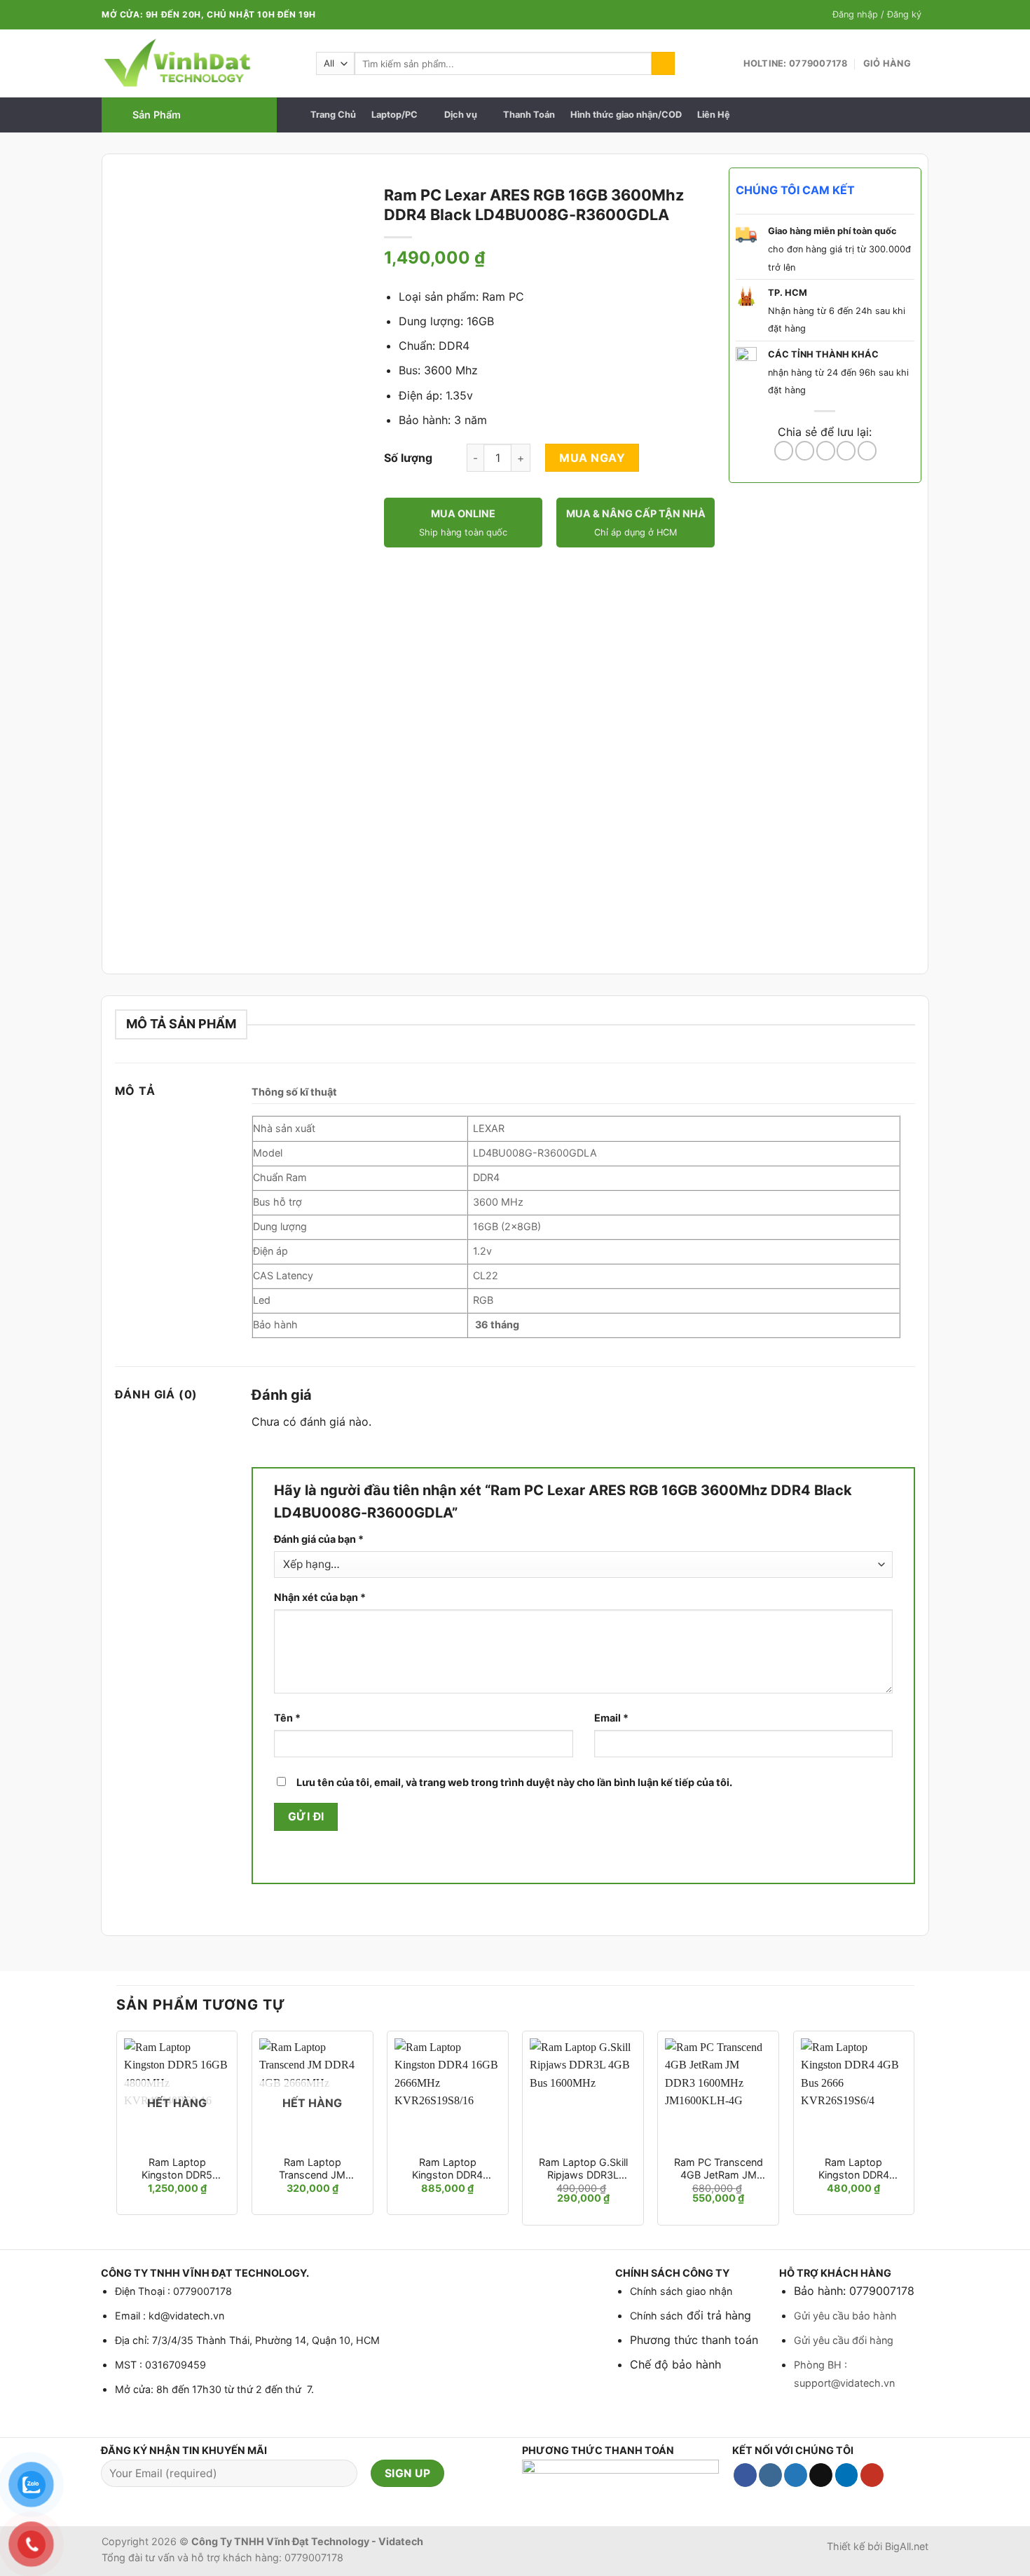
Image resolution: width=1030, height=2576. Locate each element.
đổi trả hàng (717, 2315)
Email (611, 1718)
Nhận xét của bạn (320, 1597)
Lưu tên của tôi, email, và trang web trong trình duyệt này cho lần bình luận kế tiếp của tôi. (514, 1782)
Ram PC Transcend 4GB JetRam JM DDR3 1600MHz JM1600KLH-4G (719, 2169)
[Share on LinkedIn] (867, 451)
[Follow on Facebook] (745, 2475)
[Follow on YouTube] (872, 2475)
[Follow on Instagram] (770, 2475)
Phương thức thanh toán (694, 2340)
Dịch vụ (461, 115)
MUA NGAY (592, 458)
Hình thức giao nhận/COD (626, 115)
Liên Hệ (714, 115)
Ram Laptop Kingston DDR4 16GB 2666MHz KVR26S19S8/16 (448, 2169)
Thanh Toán (529, 115)
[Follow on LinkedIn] (847, 2475)
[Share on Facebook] (784, 451)
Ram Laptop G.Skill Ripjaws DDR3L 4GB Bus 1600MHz (583, 2169)
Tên (287, 1718)
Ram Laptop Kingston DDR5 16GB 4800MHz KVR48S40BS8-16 (177, 2169)
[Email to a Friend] (826, 451)
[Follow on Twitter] (796, 2475)
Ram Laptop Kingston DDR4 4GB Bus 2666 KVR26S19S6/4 (854, 2169)
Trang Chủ (333, 115)
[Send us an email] (821, 2475)
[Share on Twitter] (805, 451)
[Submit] (663, 64)
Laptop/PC (394, 115)
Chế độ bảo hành (675, 2364)
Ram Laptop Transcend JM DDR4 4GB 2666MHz (312, 2169)
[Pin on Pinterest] (846, 451)
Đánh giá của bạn (319, 1539)
